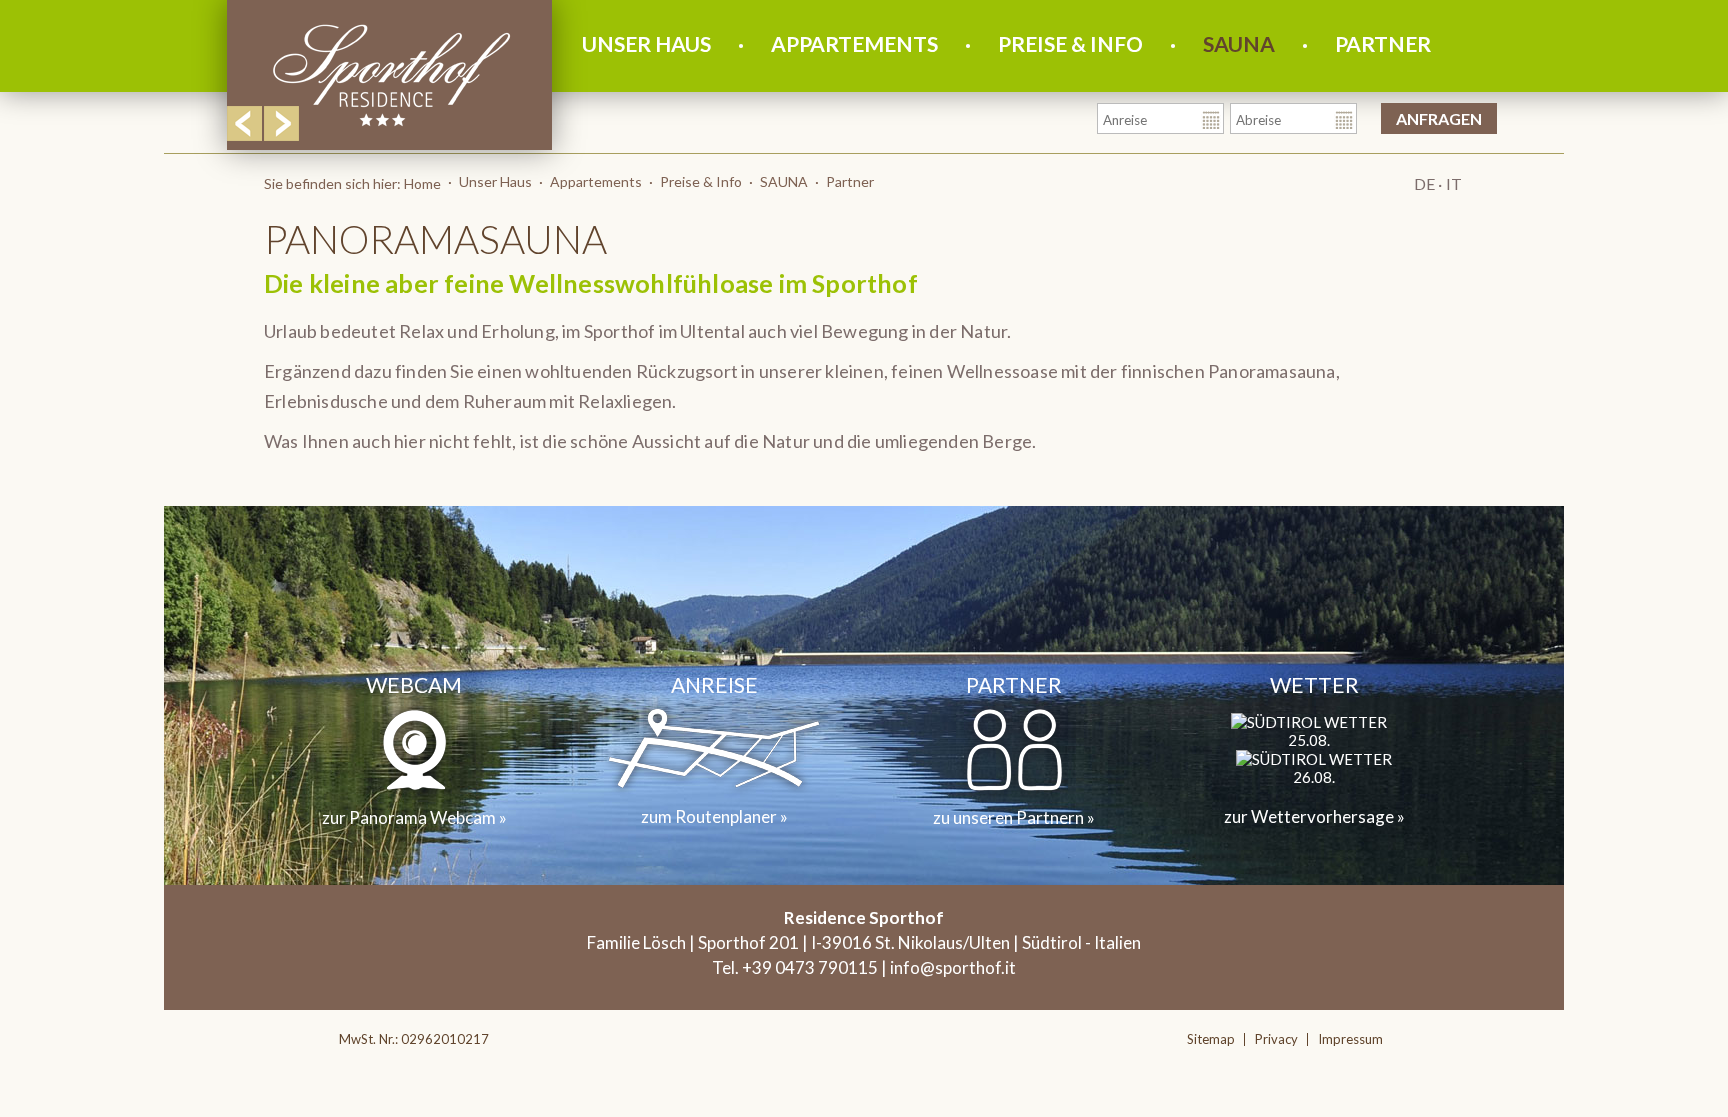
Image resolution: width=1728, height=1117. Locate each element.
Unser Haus (646, 43)
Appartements (854, 43)
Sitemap (1211, 1039)
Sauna (1239, 43)
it (1454, 183)
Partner (1383, 43)
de (1424, 183)
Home (422, 183)
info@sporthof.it (953, 967)
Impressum (1350, 1039)
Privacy (1276, 1039)
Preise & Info (1070, 43)
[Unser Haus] (391, 127)
